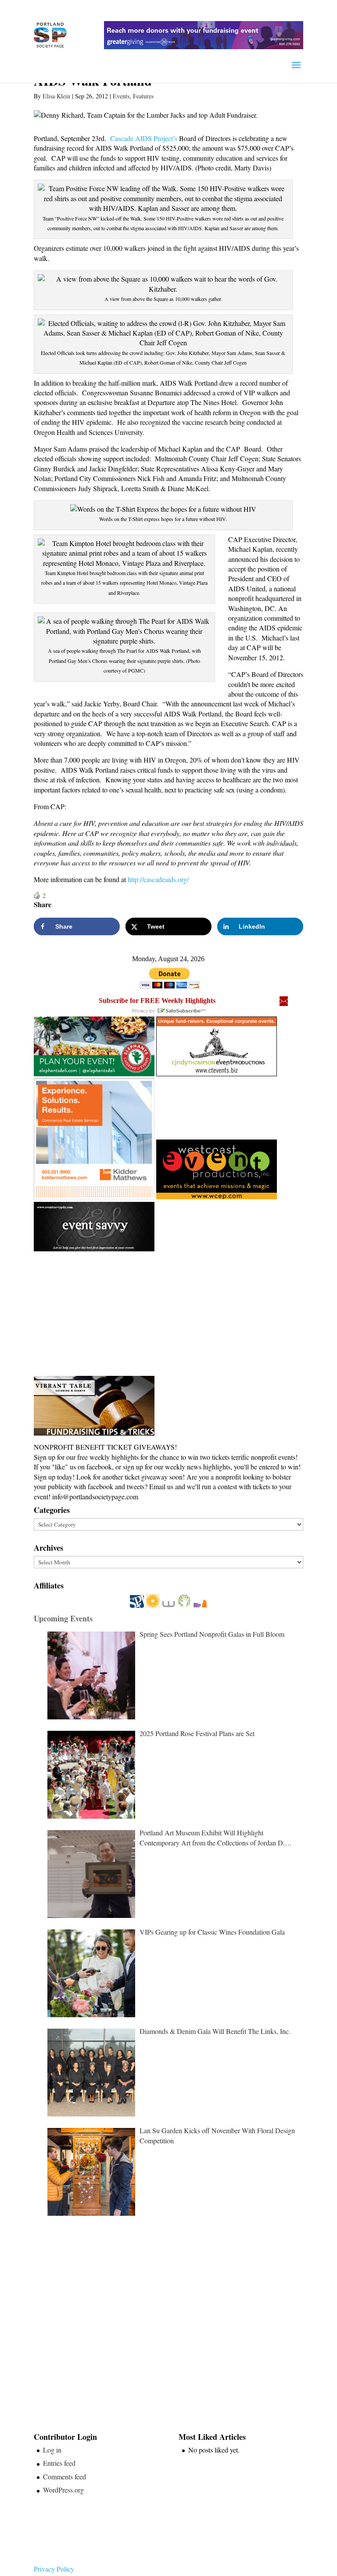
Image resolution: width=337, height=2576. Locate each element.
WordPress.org (63, 2490)
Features (143, 96)
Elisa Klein (56, 96)
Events (121, 96)
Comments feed (65, 2477)
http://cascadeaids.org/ (158, 879)
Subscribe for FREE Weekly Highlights (157, 1000)
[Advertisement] (100, 1314)
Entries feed (59, 2463)
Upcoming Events (63, 1618)
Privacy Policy (54, 2569)
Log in (52, 2450)
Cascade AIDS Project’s (144, 138)
